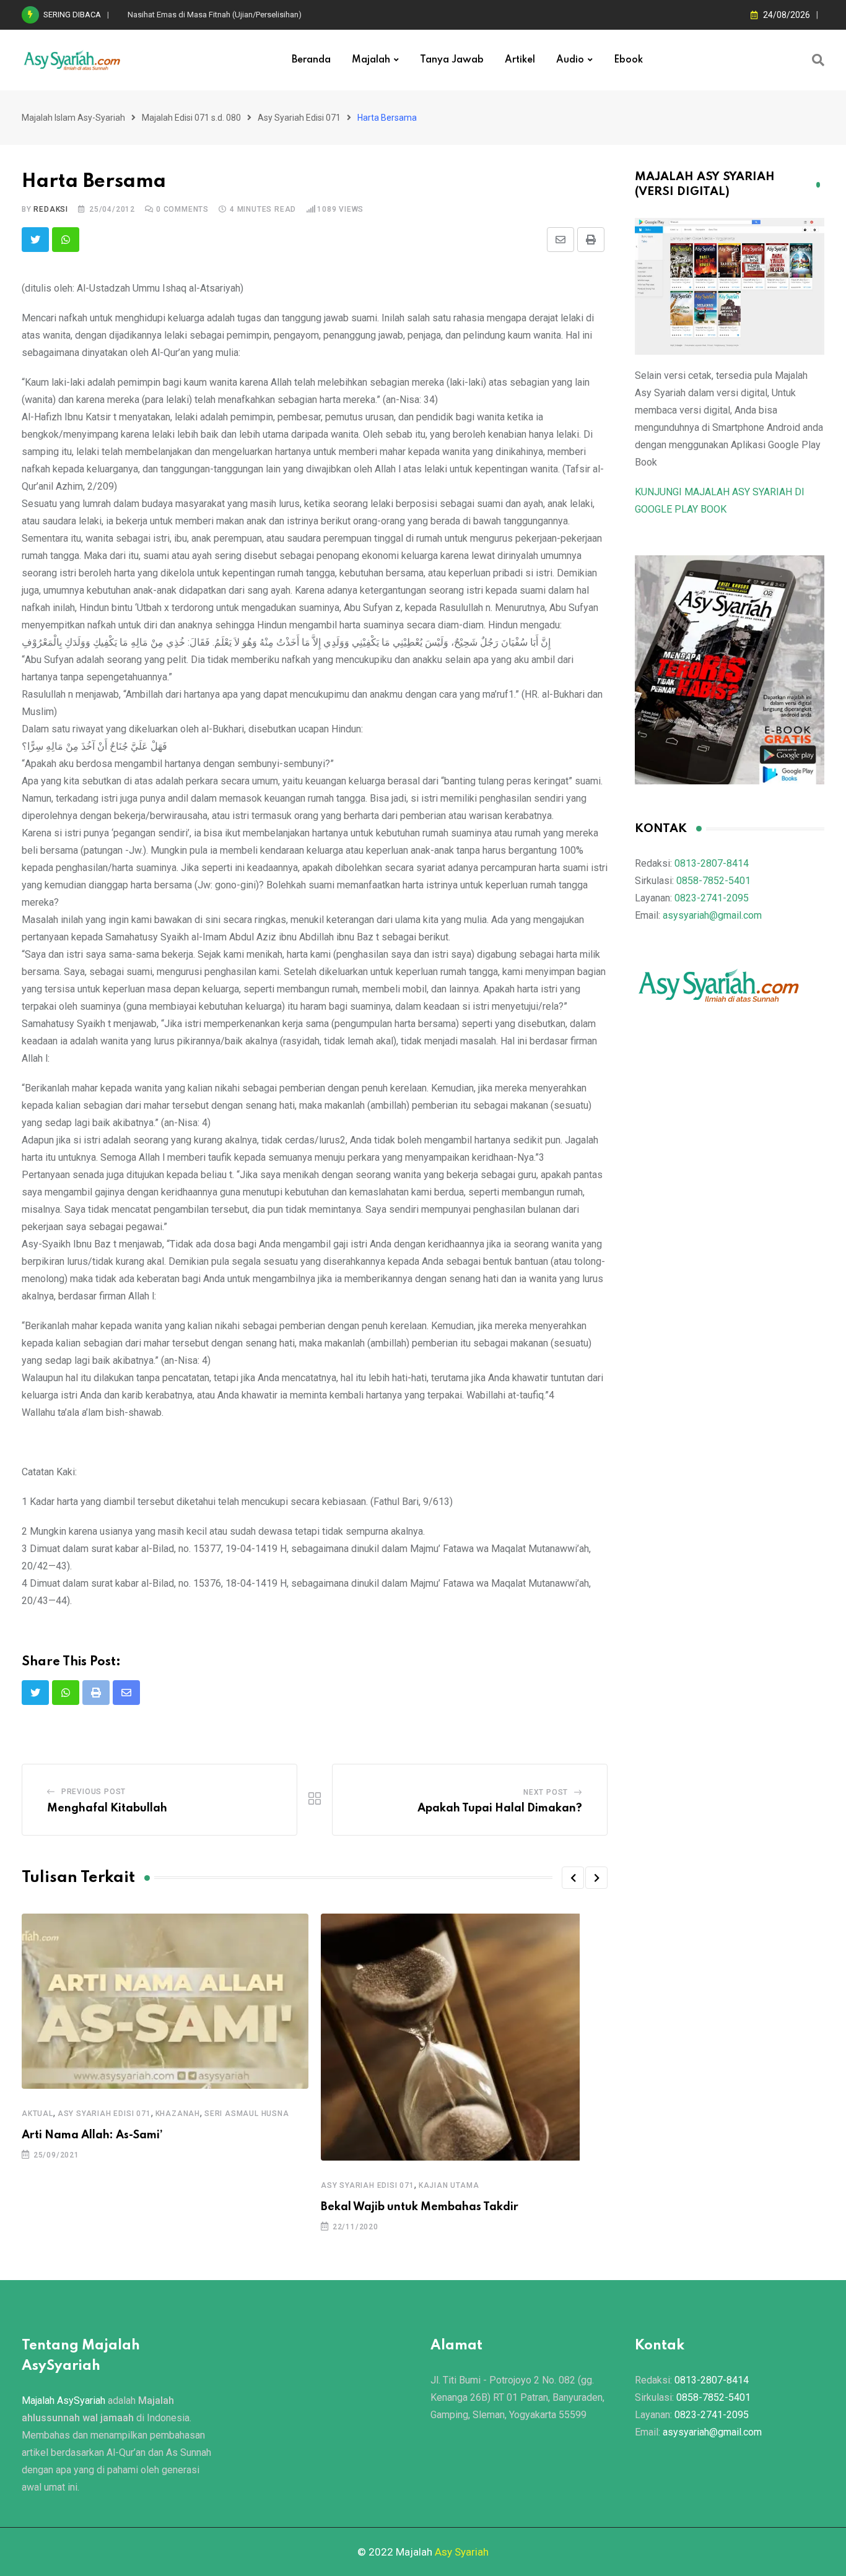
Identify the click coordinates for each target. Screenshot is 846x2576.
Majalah (371, 60)
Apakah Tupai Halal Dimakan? (500, 1808)
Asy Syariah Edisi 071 (104, 2114)
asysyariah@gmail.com (712, 915)
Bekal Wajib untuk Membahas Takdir (420, 2207)
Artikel (520, 60)
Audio (570, 60)
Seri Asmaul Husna (247, 2114)
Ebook (628, 60)
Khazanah (178, 2114)
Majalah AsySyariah (63, 2400)
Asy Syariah (462, 2552)
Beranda (311, 60)
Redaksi (51, 209)
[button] (573, 1878)
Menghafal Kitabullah (107, 1808)
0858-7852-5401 (713, 881)
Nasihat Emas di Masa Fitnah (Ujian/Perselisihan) (215, 15)
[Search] (818, 60)
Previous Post (94, 1792)
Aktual (37, 2114)
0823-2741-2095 (712, 898)
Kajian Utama (449, 2185)
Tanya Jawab (452, 60)
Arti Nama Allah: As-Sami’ (92, 2135)
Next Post (546, 1792)
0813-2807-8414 (712, 863)
